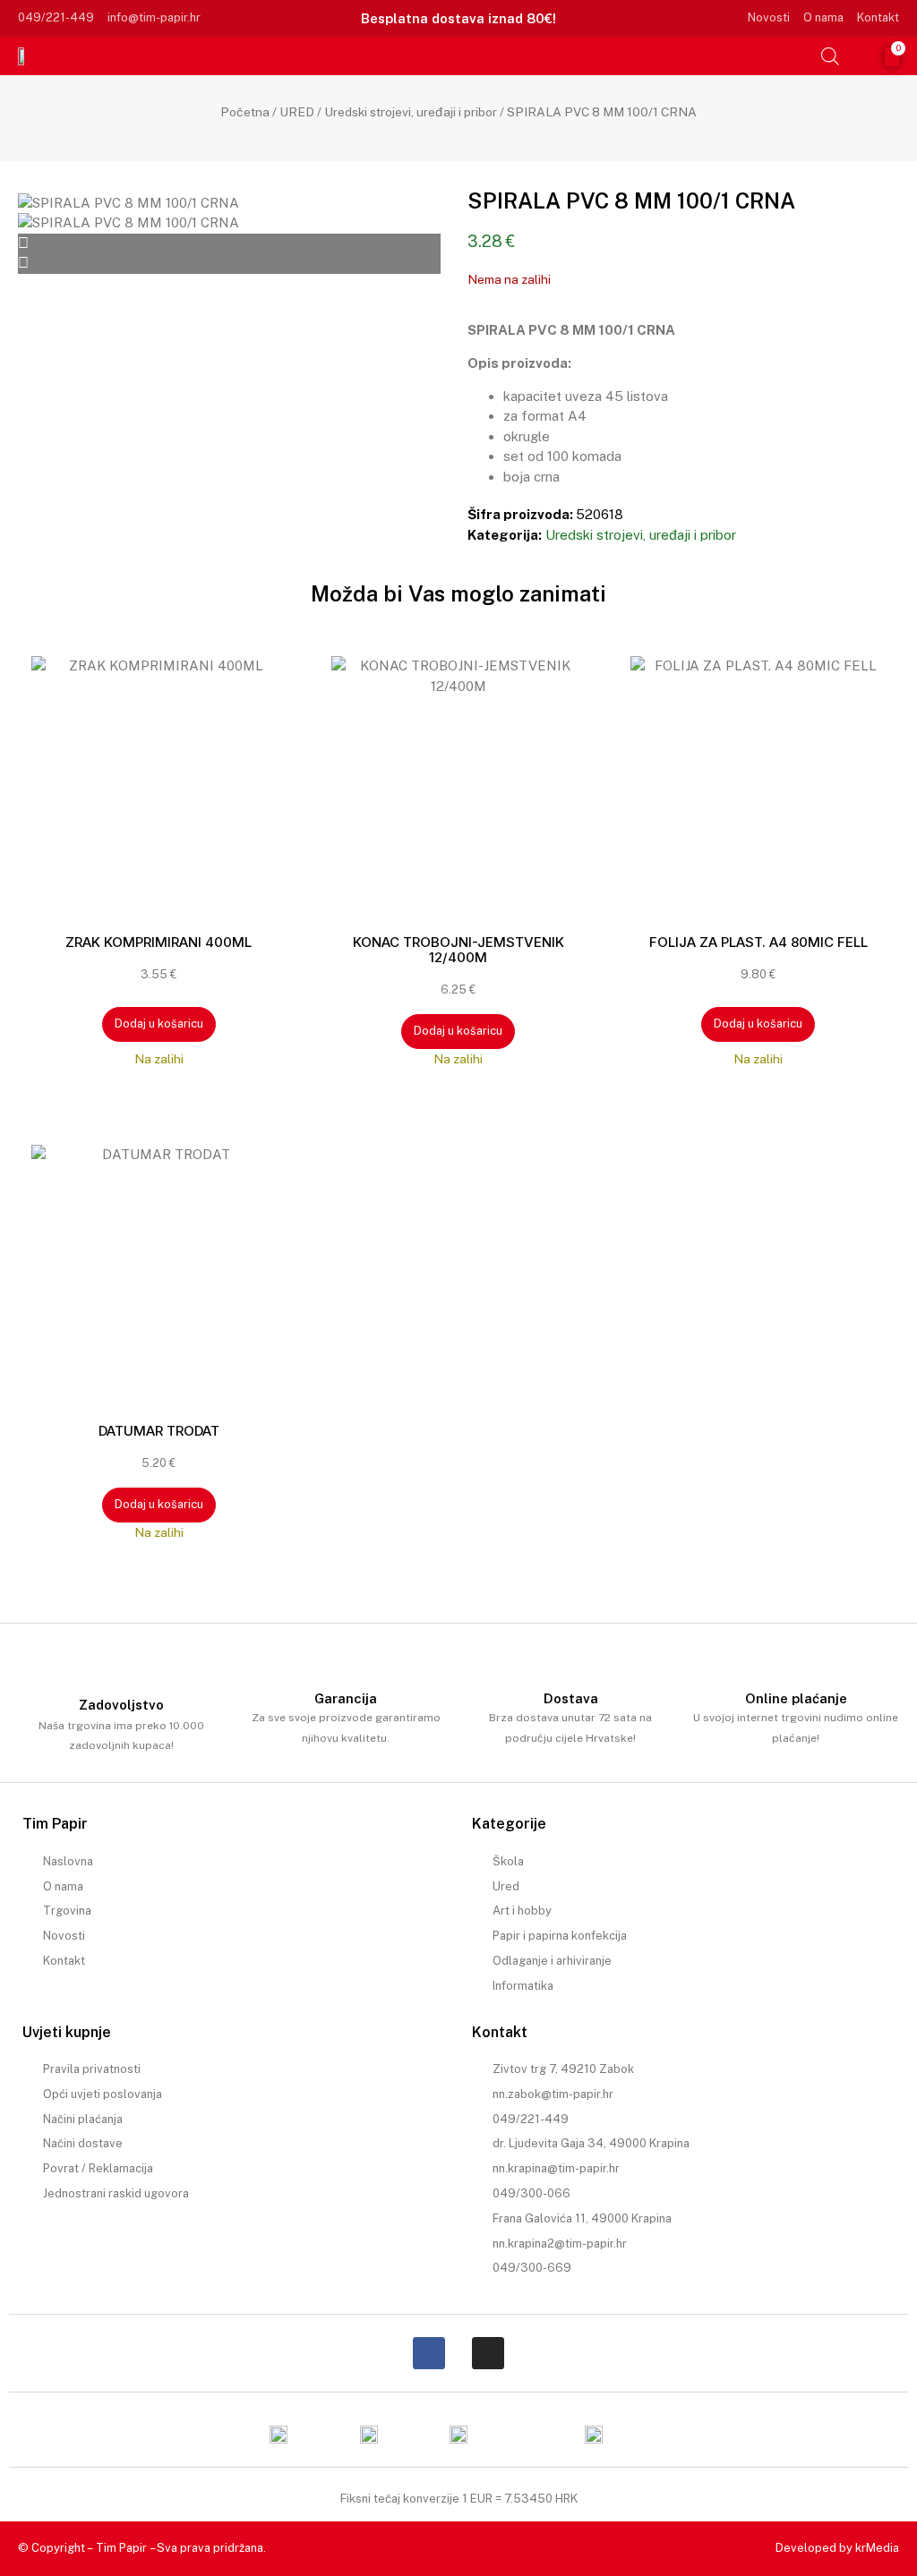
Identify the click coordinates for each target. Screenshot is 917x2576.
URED (297, 112)
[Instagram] (488, 2353)
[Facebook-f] (429, 2353)
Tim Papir (121, 2548)
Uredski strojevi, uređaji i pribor (411, 112)
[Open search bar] (830, 56)
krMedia (877, 2548)
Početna (245, 112)
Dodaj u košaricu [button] (159, 1024)
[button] (802, 55)
